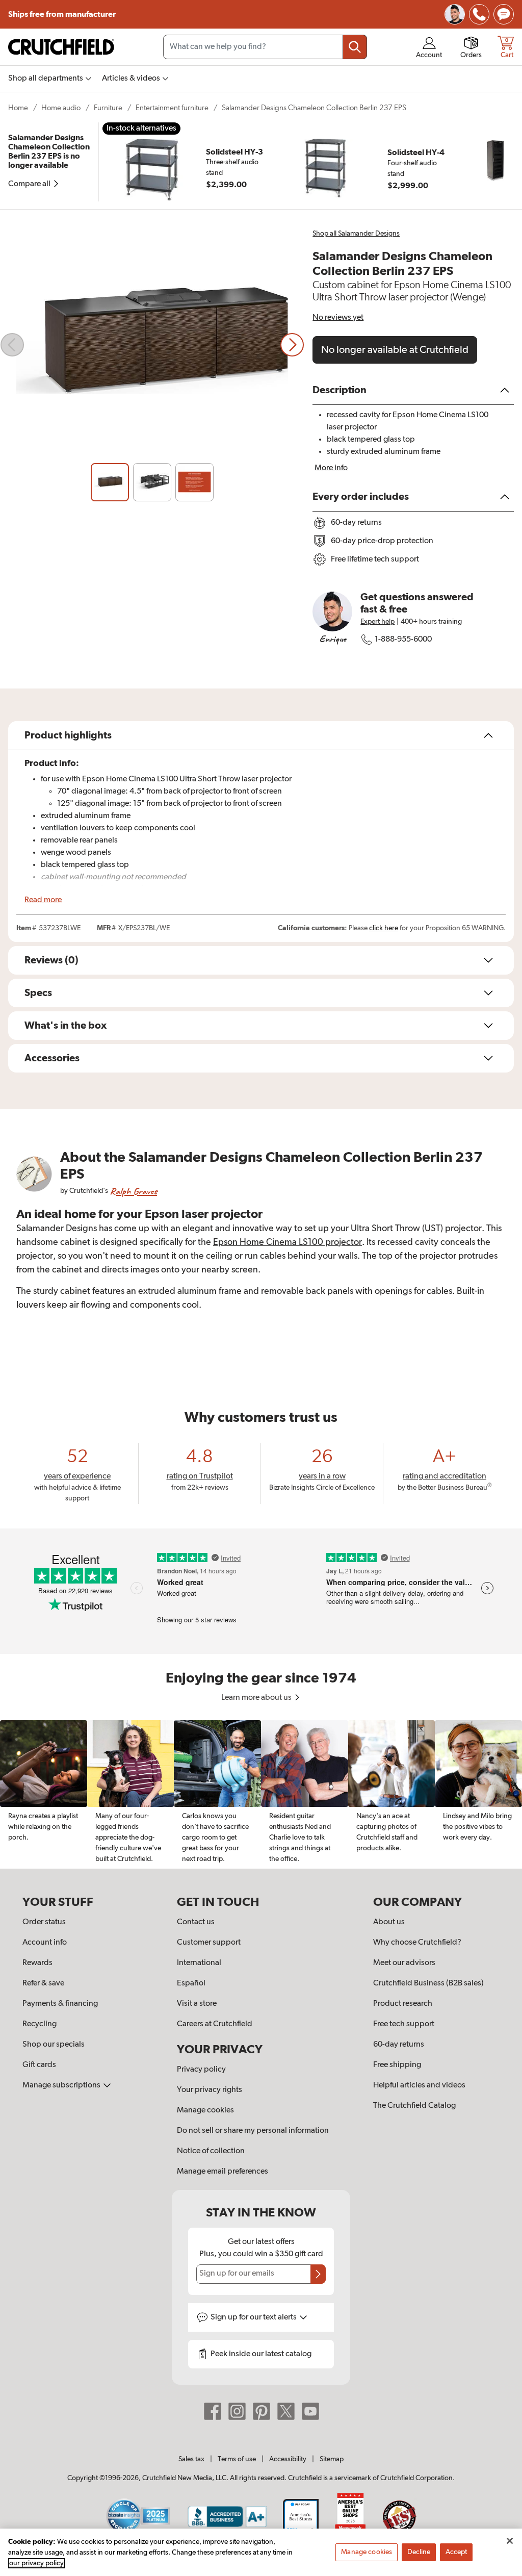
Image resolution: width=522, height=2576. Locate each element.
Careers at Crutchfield (215, 2024)
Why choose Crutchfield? (417, 1943)
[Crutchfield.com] (61, 47)
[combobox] (265, 47)
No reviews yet (338, 318)
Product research (403, 2004)
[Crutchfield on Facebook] (213, 2411)
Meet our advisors (404, 1963)
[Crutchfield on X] (286, 2411)
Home (18, 108)
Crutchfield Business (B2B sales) (428, 1983)
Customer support (209, 1943)
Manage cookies (205, 2110)
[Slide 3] (194, 482)
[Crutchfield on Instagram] (237, 2411)
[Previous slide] (12, 345)
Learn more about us (257, 1698)
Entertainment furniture (172, 108)
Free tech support (404, 2024)
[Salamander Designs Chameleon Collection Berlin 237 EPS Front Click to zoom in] (152, 345)
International (199, 1963)
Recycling (40, 2024)
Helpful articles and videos (419, 2085)
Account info (45, 1943)
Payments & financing (60, 2004)
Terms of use (237, 2459)
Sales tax (191, 2459)
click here (384, 928)
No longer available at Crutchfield (395, 350)
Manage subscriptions (62, 2085)
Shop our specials (54, 2045)
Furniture (108, 108)
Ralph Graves (134, 1191)
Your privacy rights (210, 2090)
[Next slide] (292, 345)
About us (389, 1922)
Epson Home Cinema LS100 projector (288, 1242)
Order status (44, 1922)
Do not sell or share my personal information (253, 2131)
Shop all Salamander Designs (356, 234)
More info (331, 468)
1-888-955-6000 (403, 640)
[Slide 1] (110, 482)
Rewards (37, 1963)
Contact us (196, 1922)
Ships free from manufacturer (63, 14)
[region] (261, 1795)
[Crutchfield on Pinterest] (262, 2411)
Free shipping (397, 2065)
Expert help (377, 622)
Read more (43, 900)
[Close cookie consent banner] (510, 2541)
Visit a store (197, 2004)
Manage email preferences (223, 2172)
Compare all (30, 184)
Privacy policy (201, 2070)
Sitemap (332, 2459)
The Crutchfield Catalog (414, 2106)
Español (191, 1983)
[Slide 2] (152, 482)
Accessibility (288, 2459)
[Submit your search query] (355, 47)
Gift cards (39, 2065)
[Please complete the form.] (318, 2274)
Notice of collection (211, 2151)
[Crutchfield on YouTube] (310, 2411)
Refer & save (43, 1983)
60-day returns (399, 2045)
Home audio (61, 108)
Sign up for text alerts (254, 2317)
